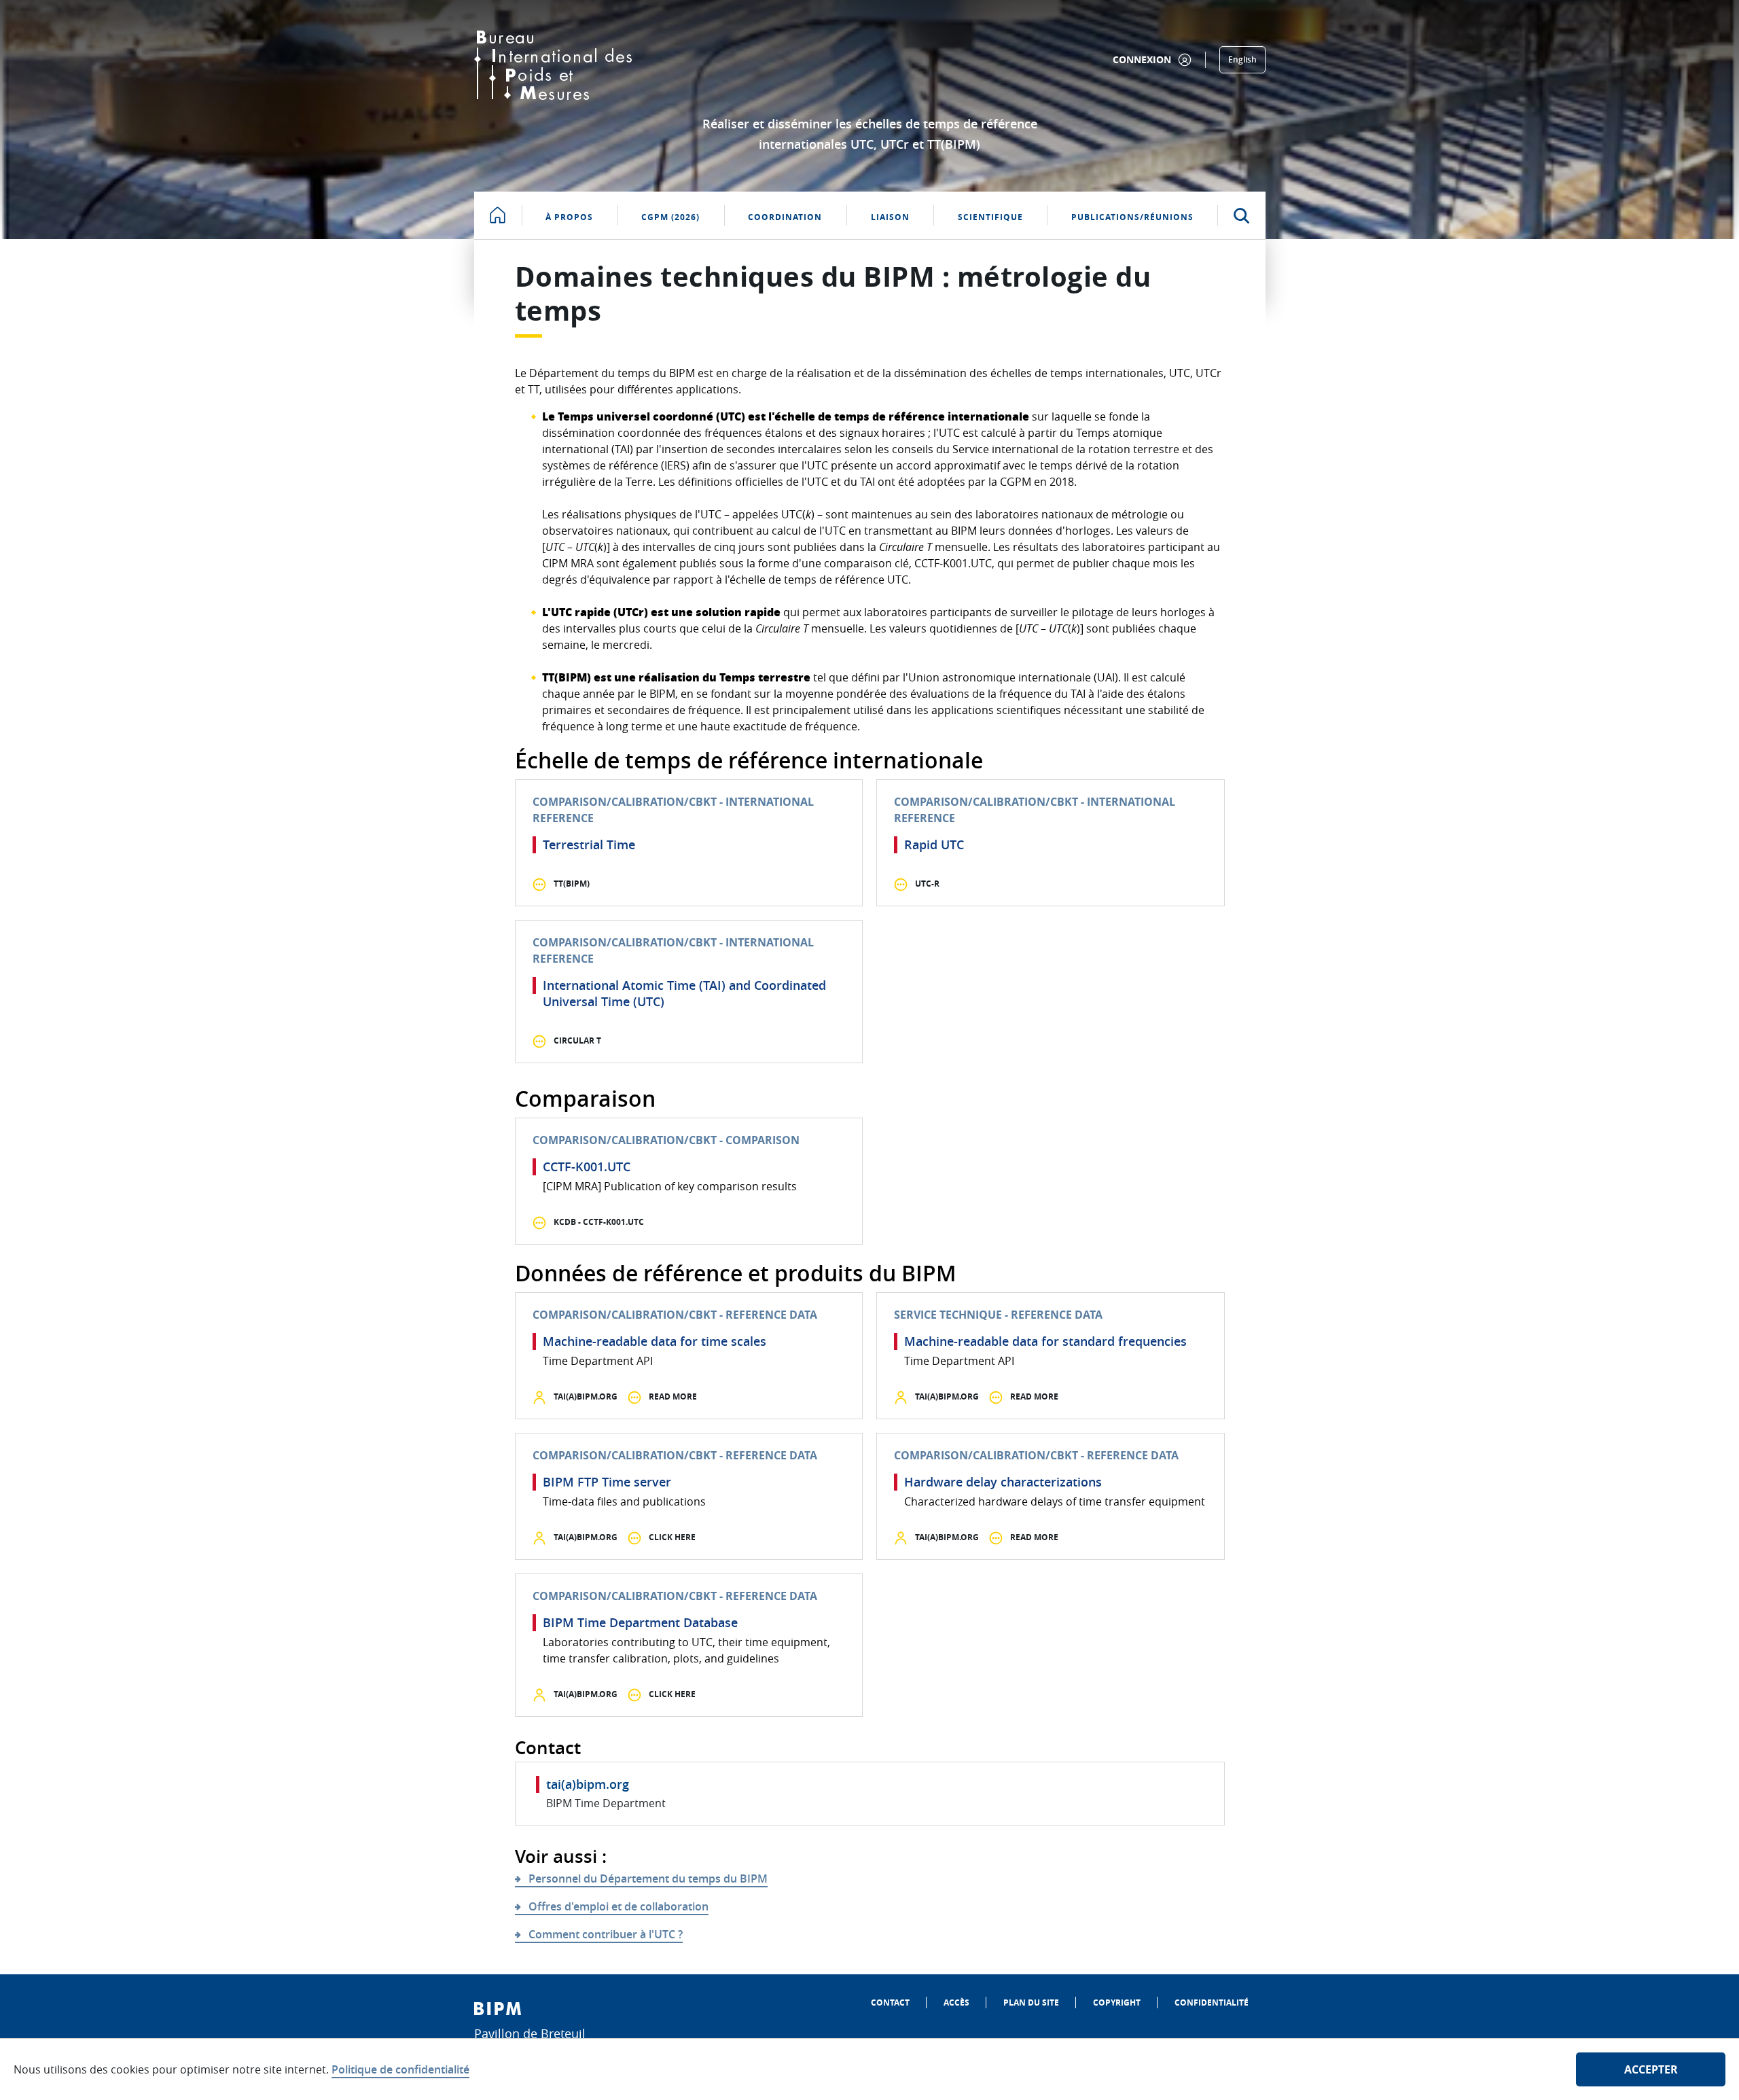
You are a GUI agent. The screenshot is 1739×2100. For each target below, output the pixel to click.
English (1242, 59)
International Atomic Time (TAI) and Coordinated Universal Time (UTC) (684, 993)
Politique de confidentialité (400, 2069)
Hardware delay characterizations (1003, 1482)
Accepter (1651, 2069)
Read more (672, 1396)
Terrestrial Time (589, 844)
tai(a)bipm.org (585, 1396)
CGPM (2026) (670, 217)
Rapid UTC (934, 844)
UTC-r (926, 884)
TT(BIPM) (571, 884)
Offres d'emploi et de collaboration (618, 1906)
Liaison (890, 217)
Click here (671, 1537)
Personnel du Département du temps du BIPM (648, 1879)
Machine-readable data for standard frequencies (1045, 1341)
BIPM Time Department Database (640, 1622)
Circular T (576, 1040)
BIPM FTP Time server (607, 1482)
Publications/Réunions (1132, 217)
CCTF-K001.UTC (587, 1167)
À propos (569, 217)
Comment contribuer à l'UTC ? (606, 1934)
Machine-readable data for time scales (655, 1341)
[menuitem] (890, 2003)
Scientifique (990, 217)
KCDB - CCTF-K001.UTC (598, 1222)
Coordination (785, 217)
